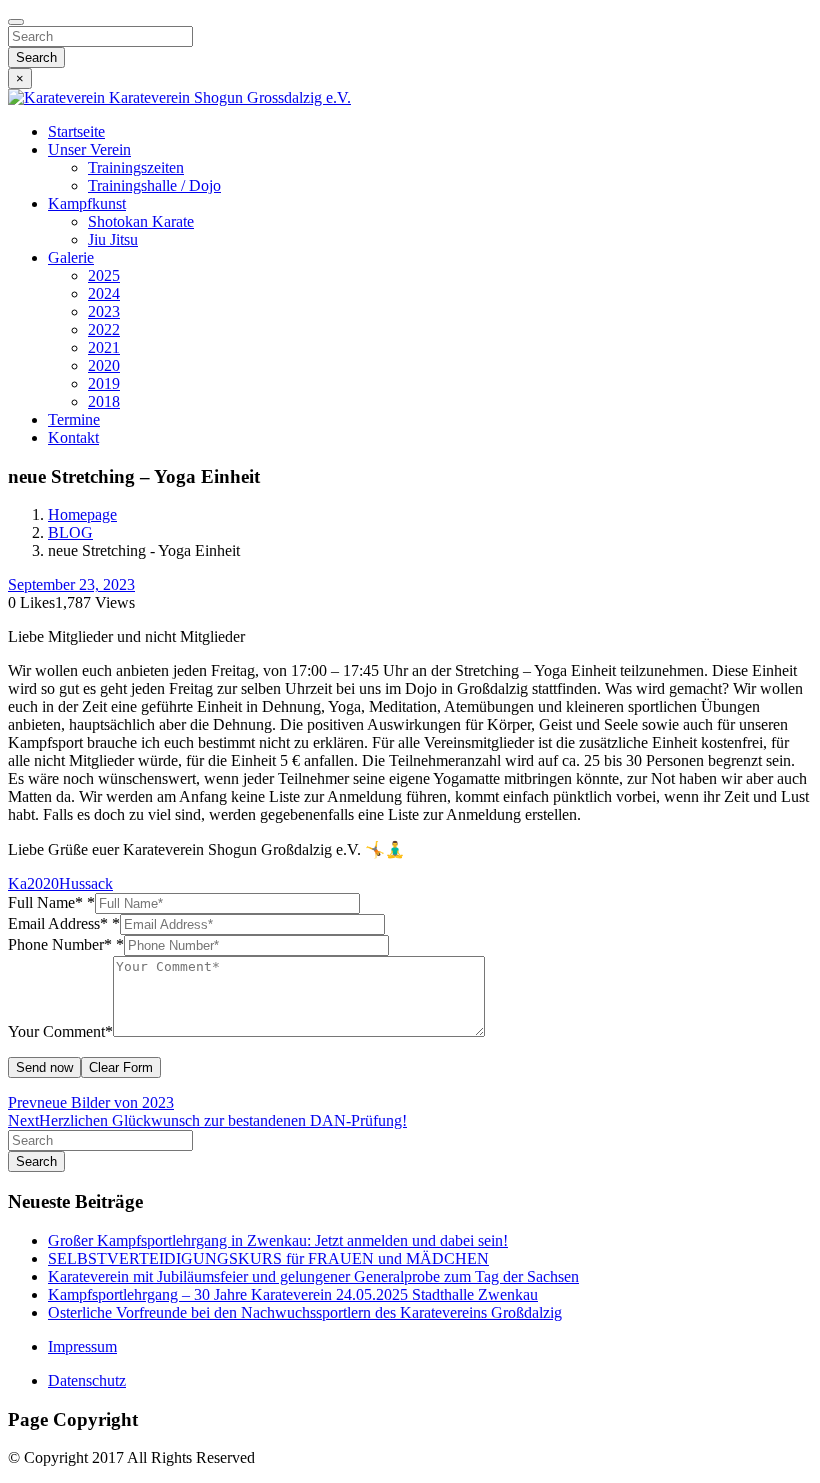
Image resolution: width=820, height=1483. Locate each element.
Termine (74, 419)
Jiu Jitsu (113, 239)
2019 (104, 383)
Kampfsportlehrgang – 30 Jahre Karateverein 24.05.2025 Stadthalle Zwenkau (293, 1294)
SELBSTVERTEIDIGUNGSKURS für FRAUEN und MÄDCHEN (268, 1258)
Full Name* (51, 902)
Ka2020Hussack (60, 883)
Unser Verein (89, 149)
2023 (104, 311)
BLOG (70, 532)
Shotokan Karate (141, 221)
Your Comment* (60, 1031)
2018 (104, 401)
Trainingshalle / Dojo (154, 185)
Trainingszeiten (136, 167)
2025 (104, 275)
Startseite (76, 131)
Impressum (82, 1346)
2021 (104, 347)
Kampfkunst (87, 203)
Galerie (71, 257)
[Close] (16, 22)
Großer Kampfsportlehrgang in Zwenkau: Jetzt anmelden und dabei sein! (278, 1240)
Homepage (82, 514)
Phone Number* (66, 944)
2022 (104, 329)
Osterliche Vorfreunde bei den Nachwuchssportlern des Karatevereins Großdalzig (305, 1312)
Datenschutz (87, 1380)
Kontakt (73, 437)
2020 (104, 365)
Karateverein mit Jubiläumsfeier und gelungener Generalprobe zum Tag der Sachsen (313, 1276)
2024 (104, 293)
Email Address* (64, 923)
